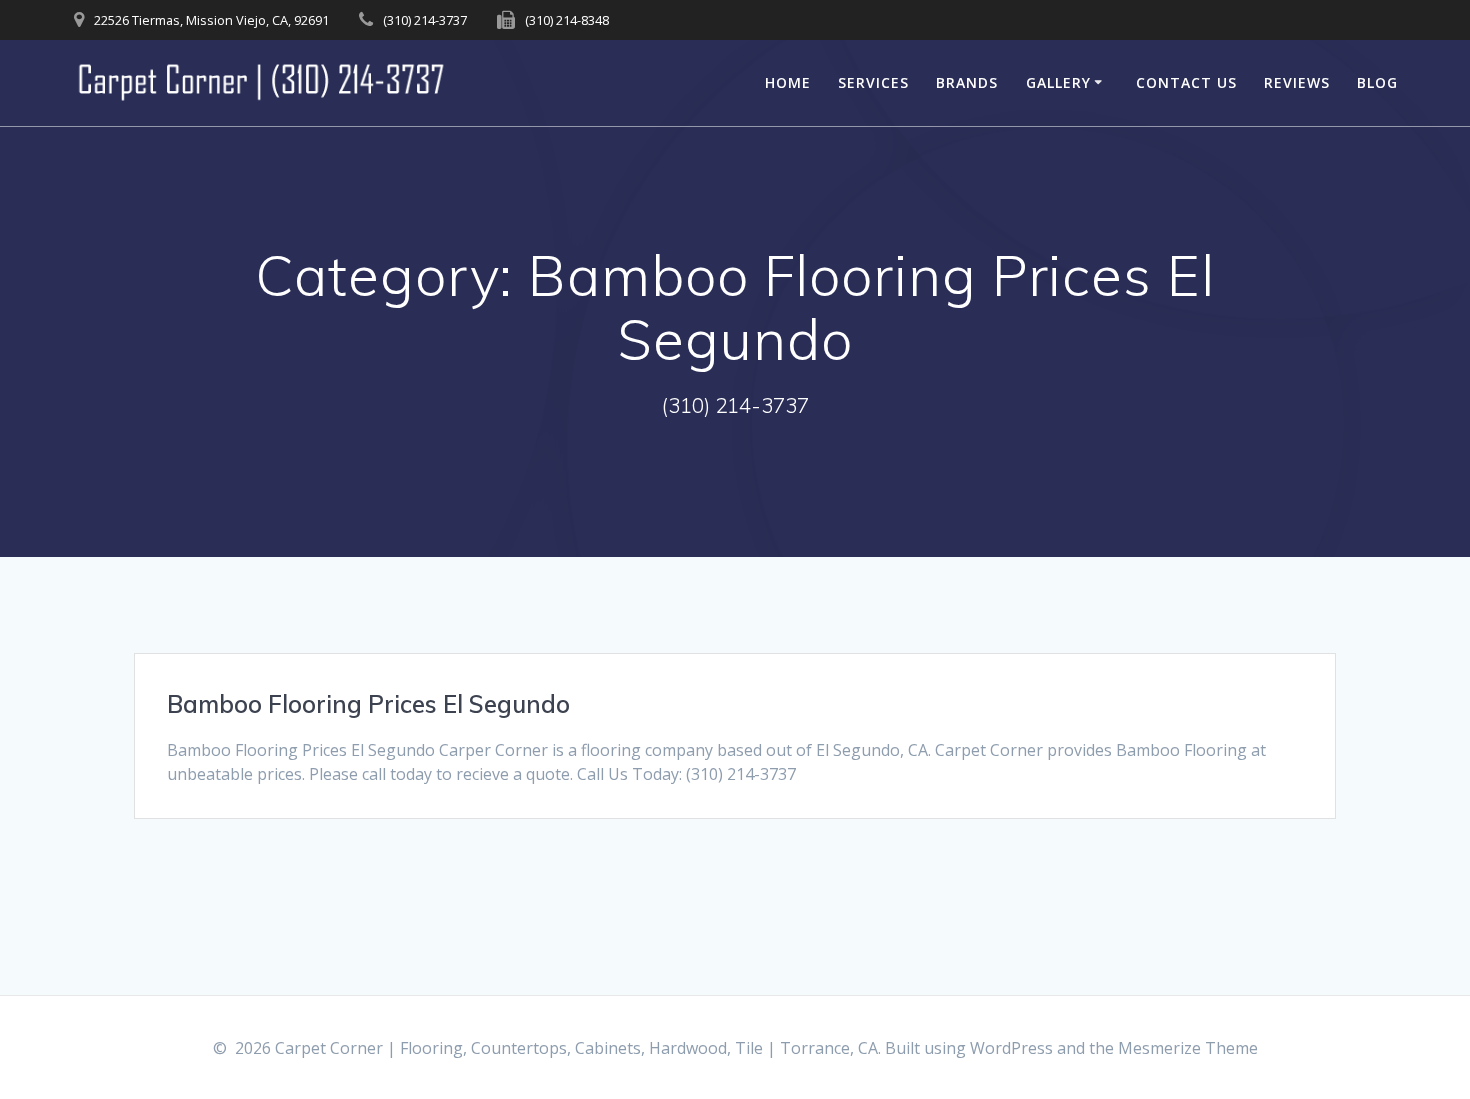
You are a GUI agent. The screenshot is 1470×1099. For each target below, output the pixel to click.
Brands (967, 82)
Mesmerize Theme (1188, 1048)
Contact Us (1186, 82)
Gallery (1058, 82)
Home (788, 82)
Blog (1377, 82)
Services (873, 82)
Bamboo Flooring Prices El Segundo (368, 704)
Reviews (1297, 82)
